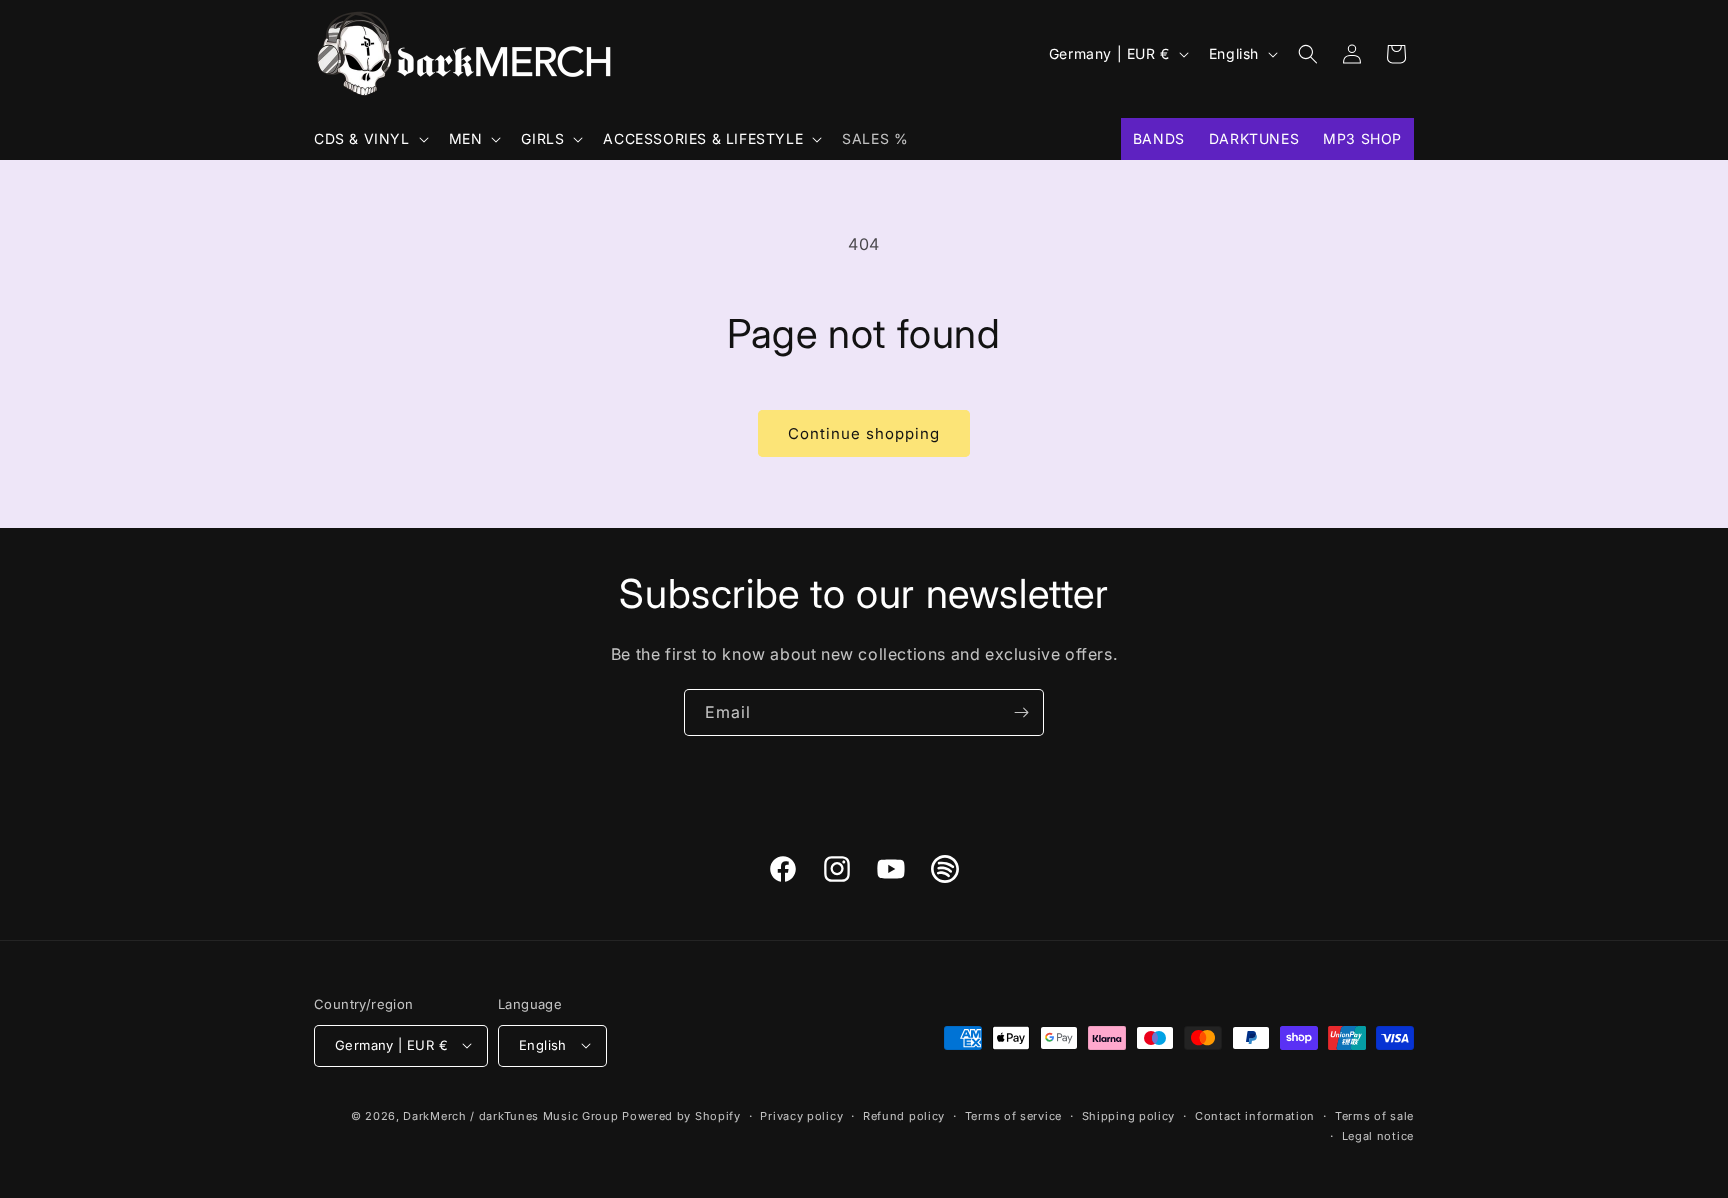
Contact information (1255, 1115)
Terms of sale (1374, 1115)
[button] (369, 139)
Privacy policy (801, 1115)
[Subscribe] (1021, 712)
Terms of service (1013, 1115)
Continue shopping (864, 433)
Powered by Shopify (681, 1115)
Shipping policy (1129, 1115)
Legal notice (1378, 1135)
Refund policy (904, 1115)
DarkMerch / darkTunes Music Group (510, 1115)
